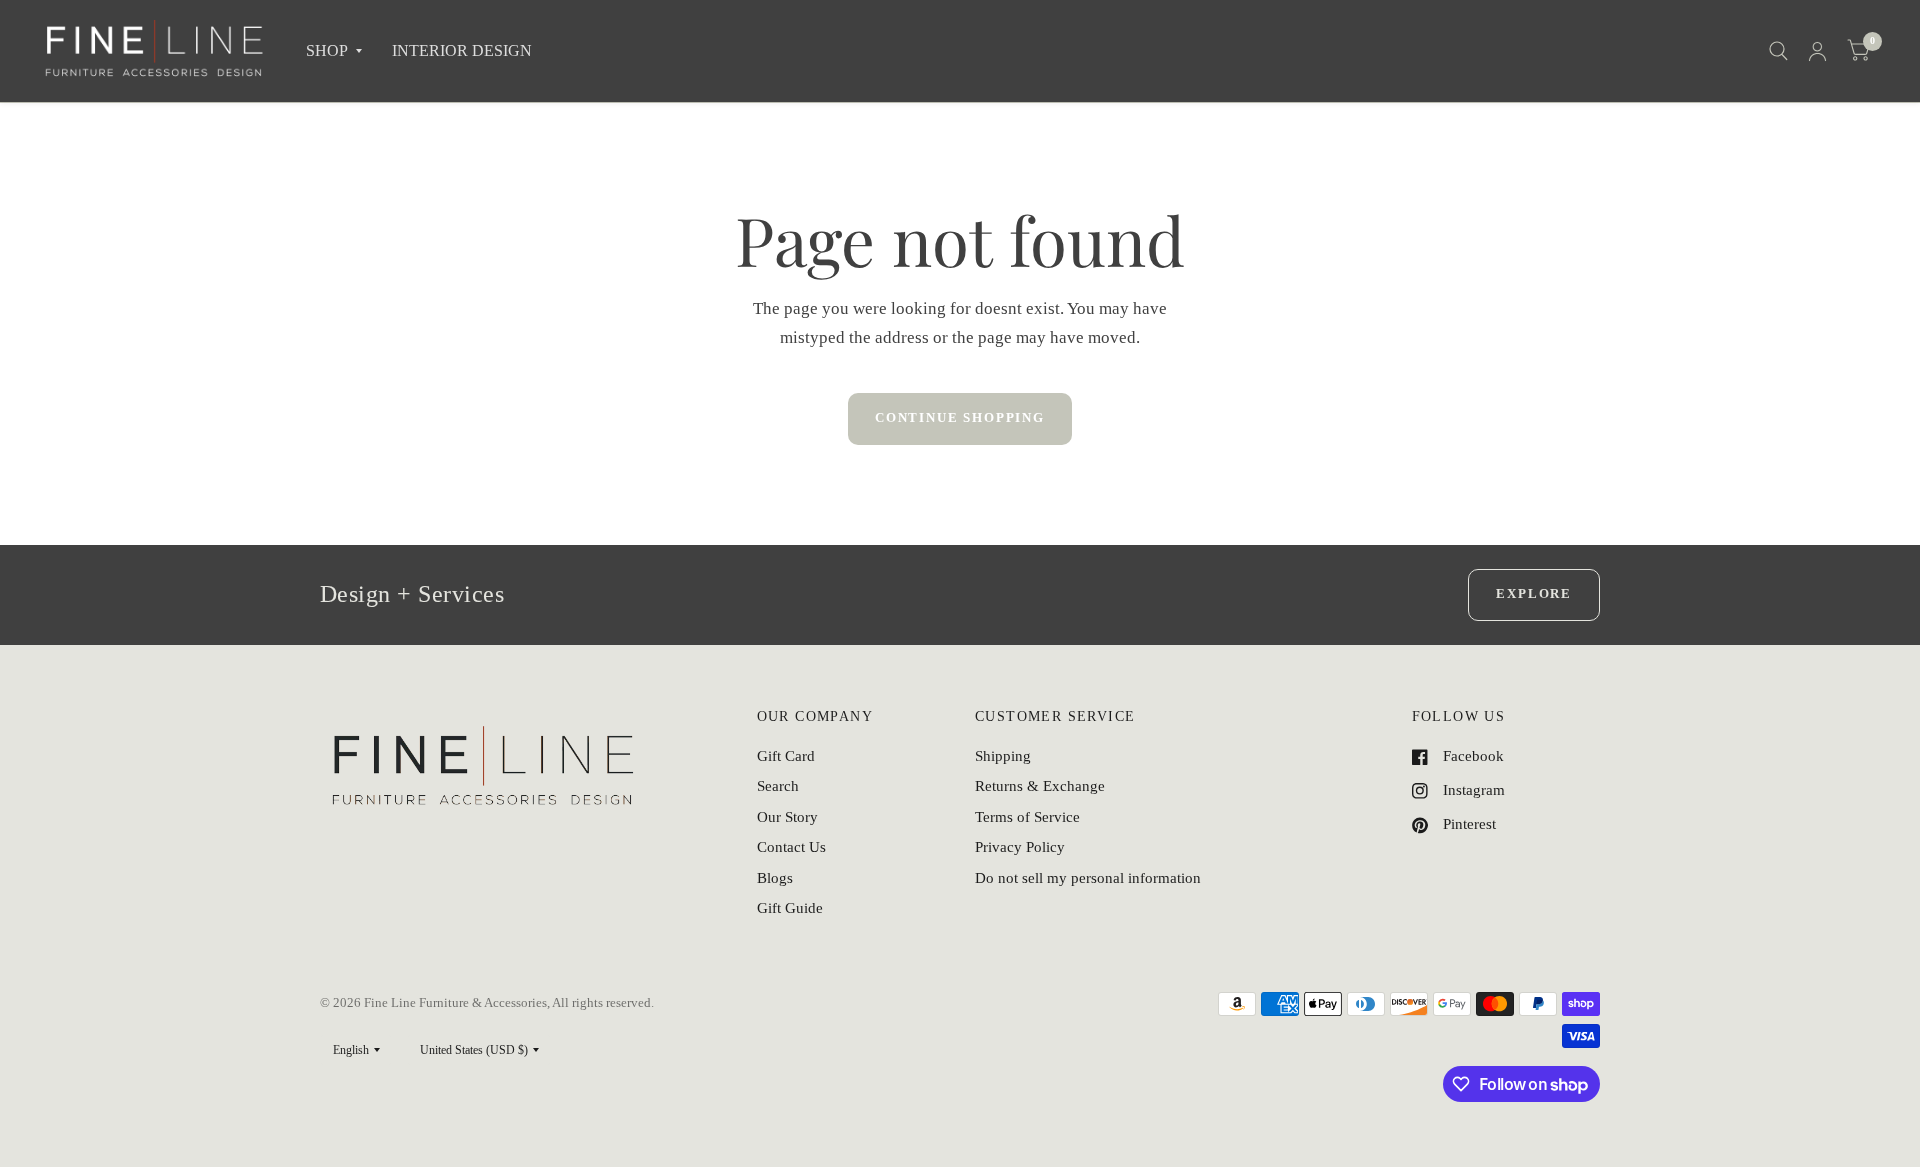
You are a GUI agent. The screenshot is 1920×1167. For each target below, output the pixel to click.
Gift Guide (790, 908)
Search (778, 786)
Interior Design (462, 50)
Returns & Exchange (1040, 786)
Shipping (1003, 756)
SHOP (327, 50)
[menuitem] (334, 51)
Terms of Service (1027, 817)
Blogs (775, 878)
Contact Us (791, 847)
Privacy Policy (1020, 847)
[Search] (1778, 51)
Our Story (787, 817)
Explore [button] (1534, 593)
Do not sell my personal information (1088, 878)
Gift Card (786, 756)
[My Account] (1817, 51)
